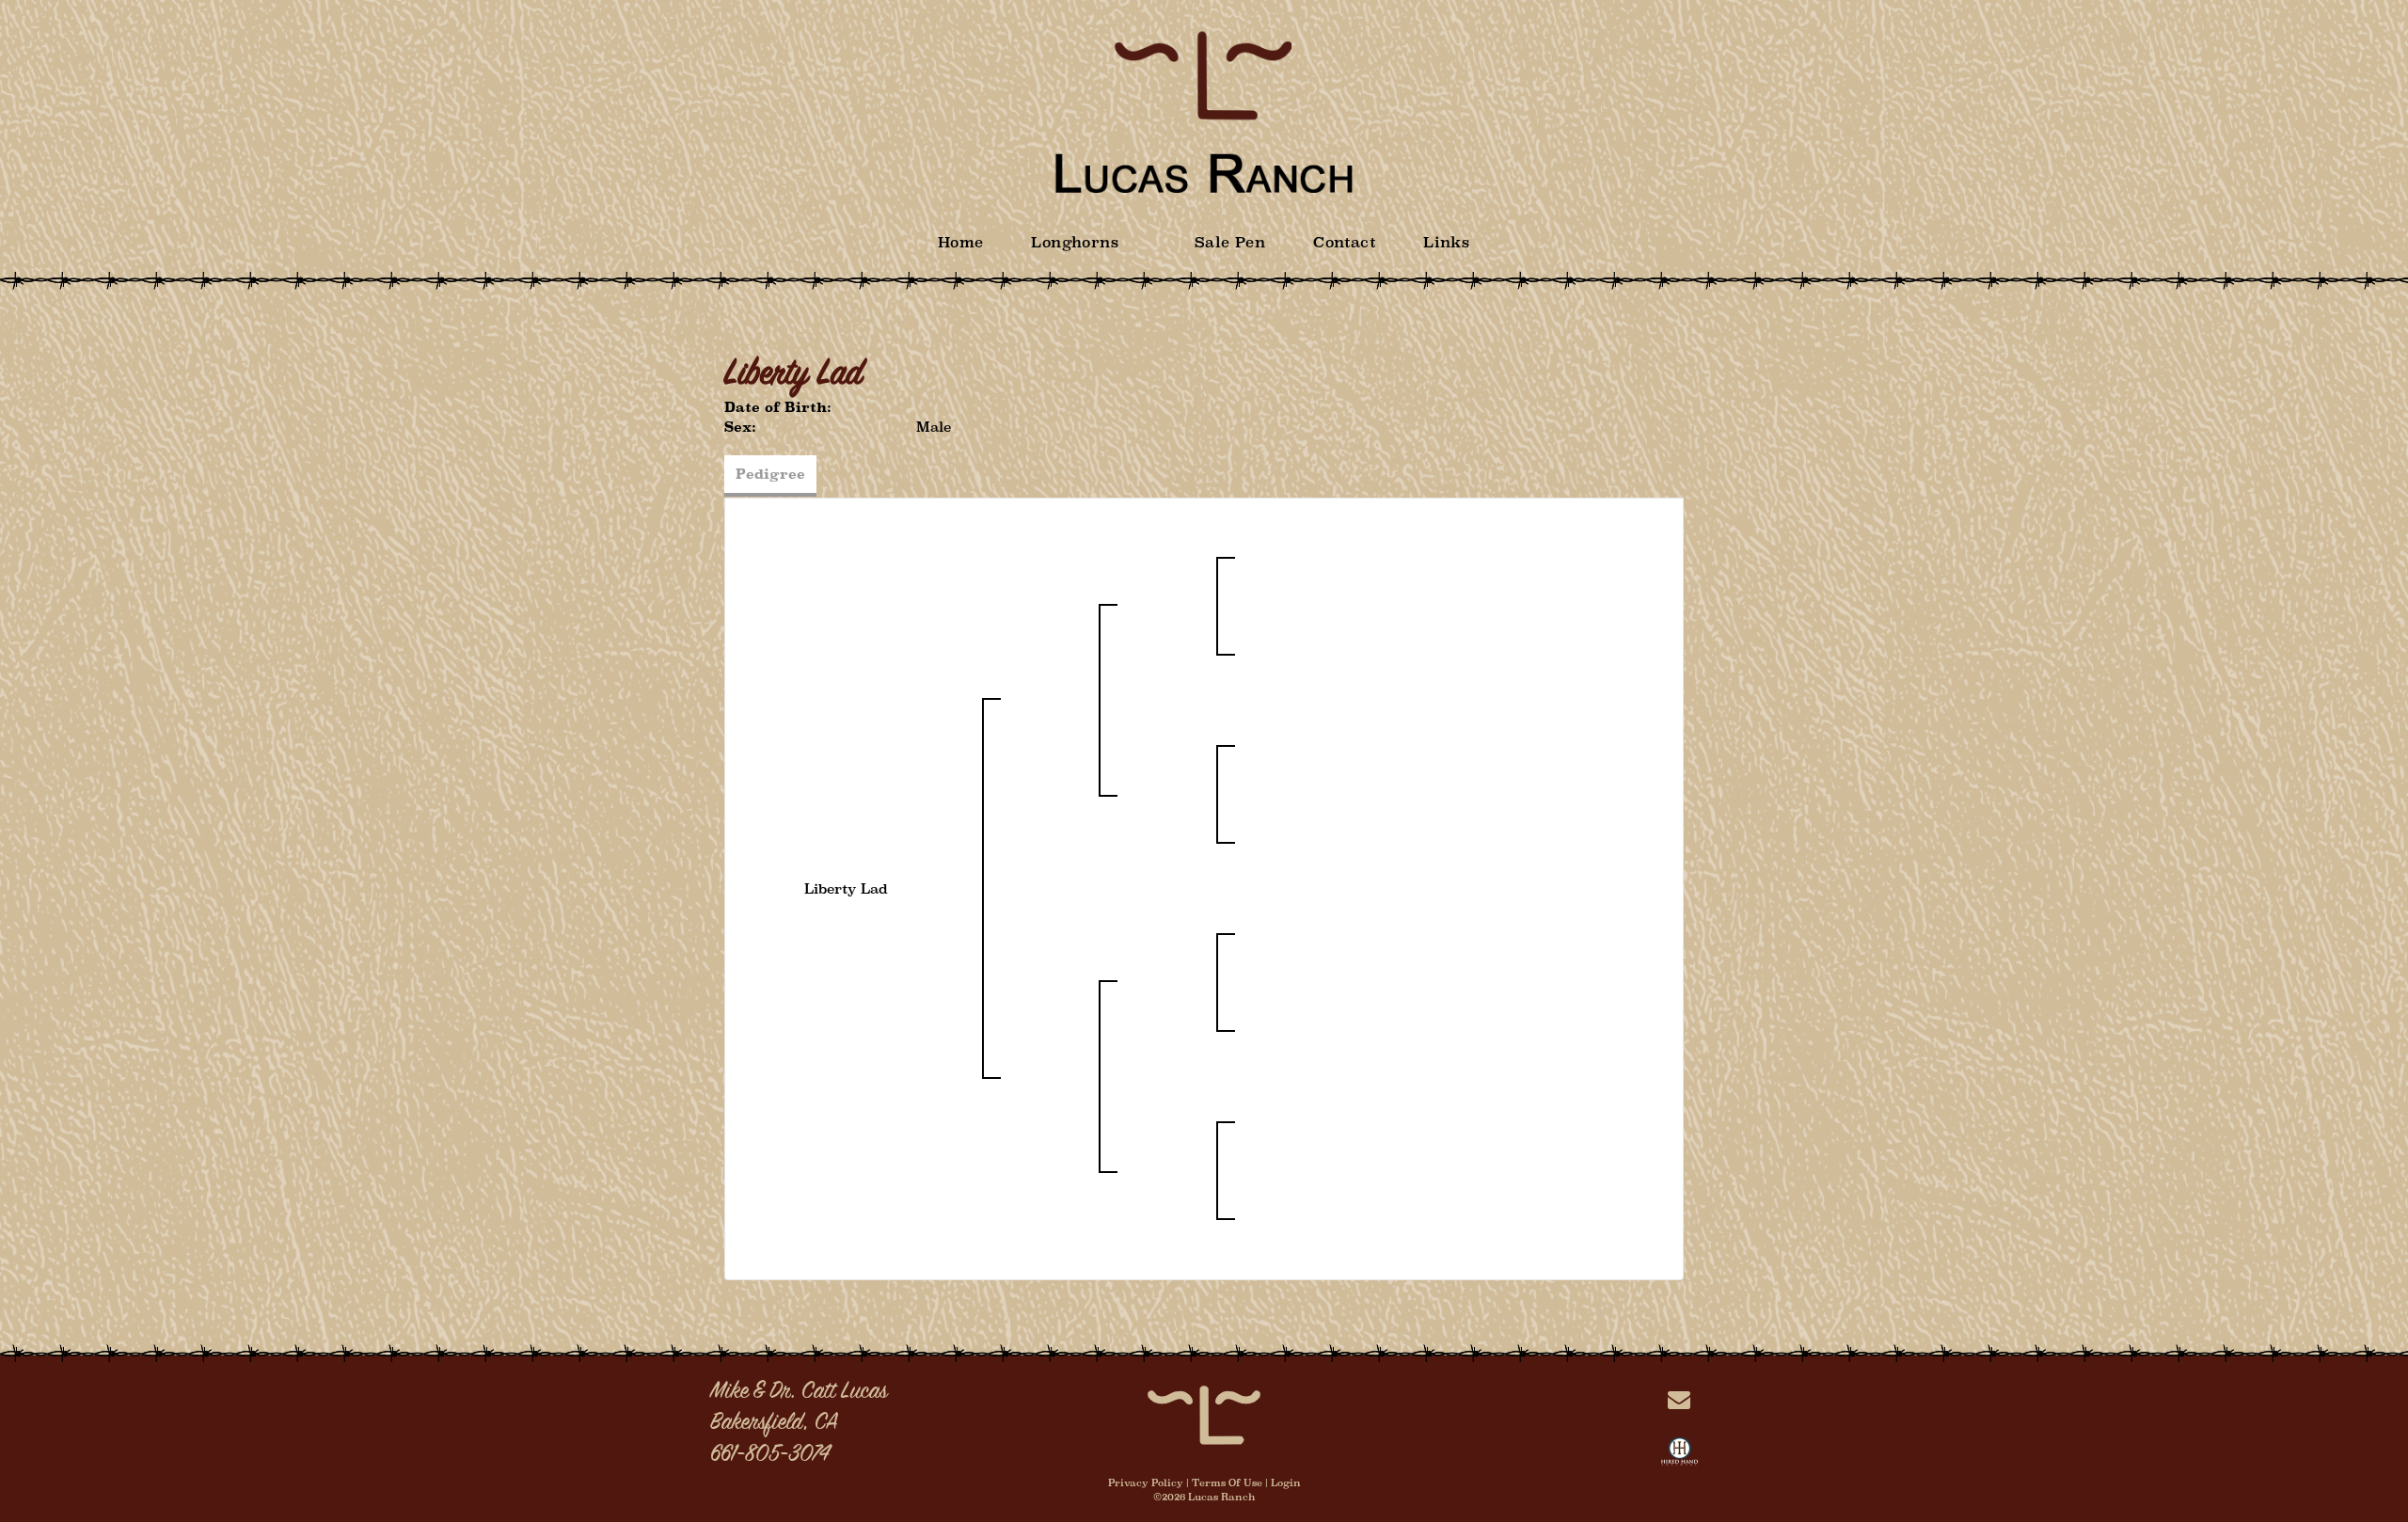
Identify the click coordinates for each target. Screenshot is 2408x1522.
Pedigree (770, 474)
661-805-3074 (770, 1455)
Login (1286, 1482)
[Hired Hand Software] (1679, 1455)
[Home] (1204, 1413)
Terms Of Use (1227, 1482)
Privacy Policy (1146, 1482)
